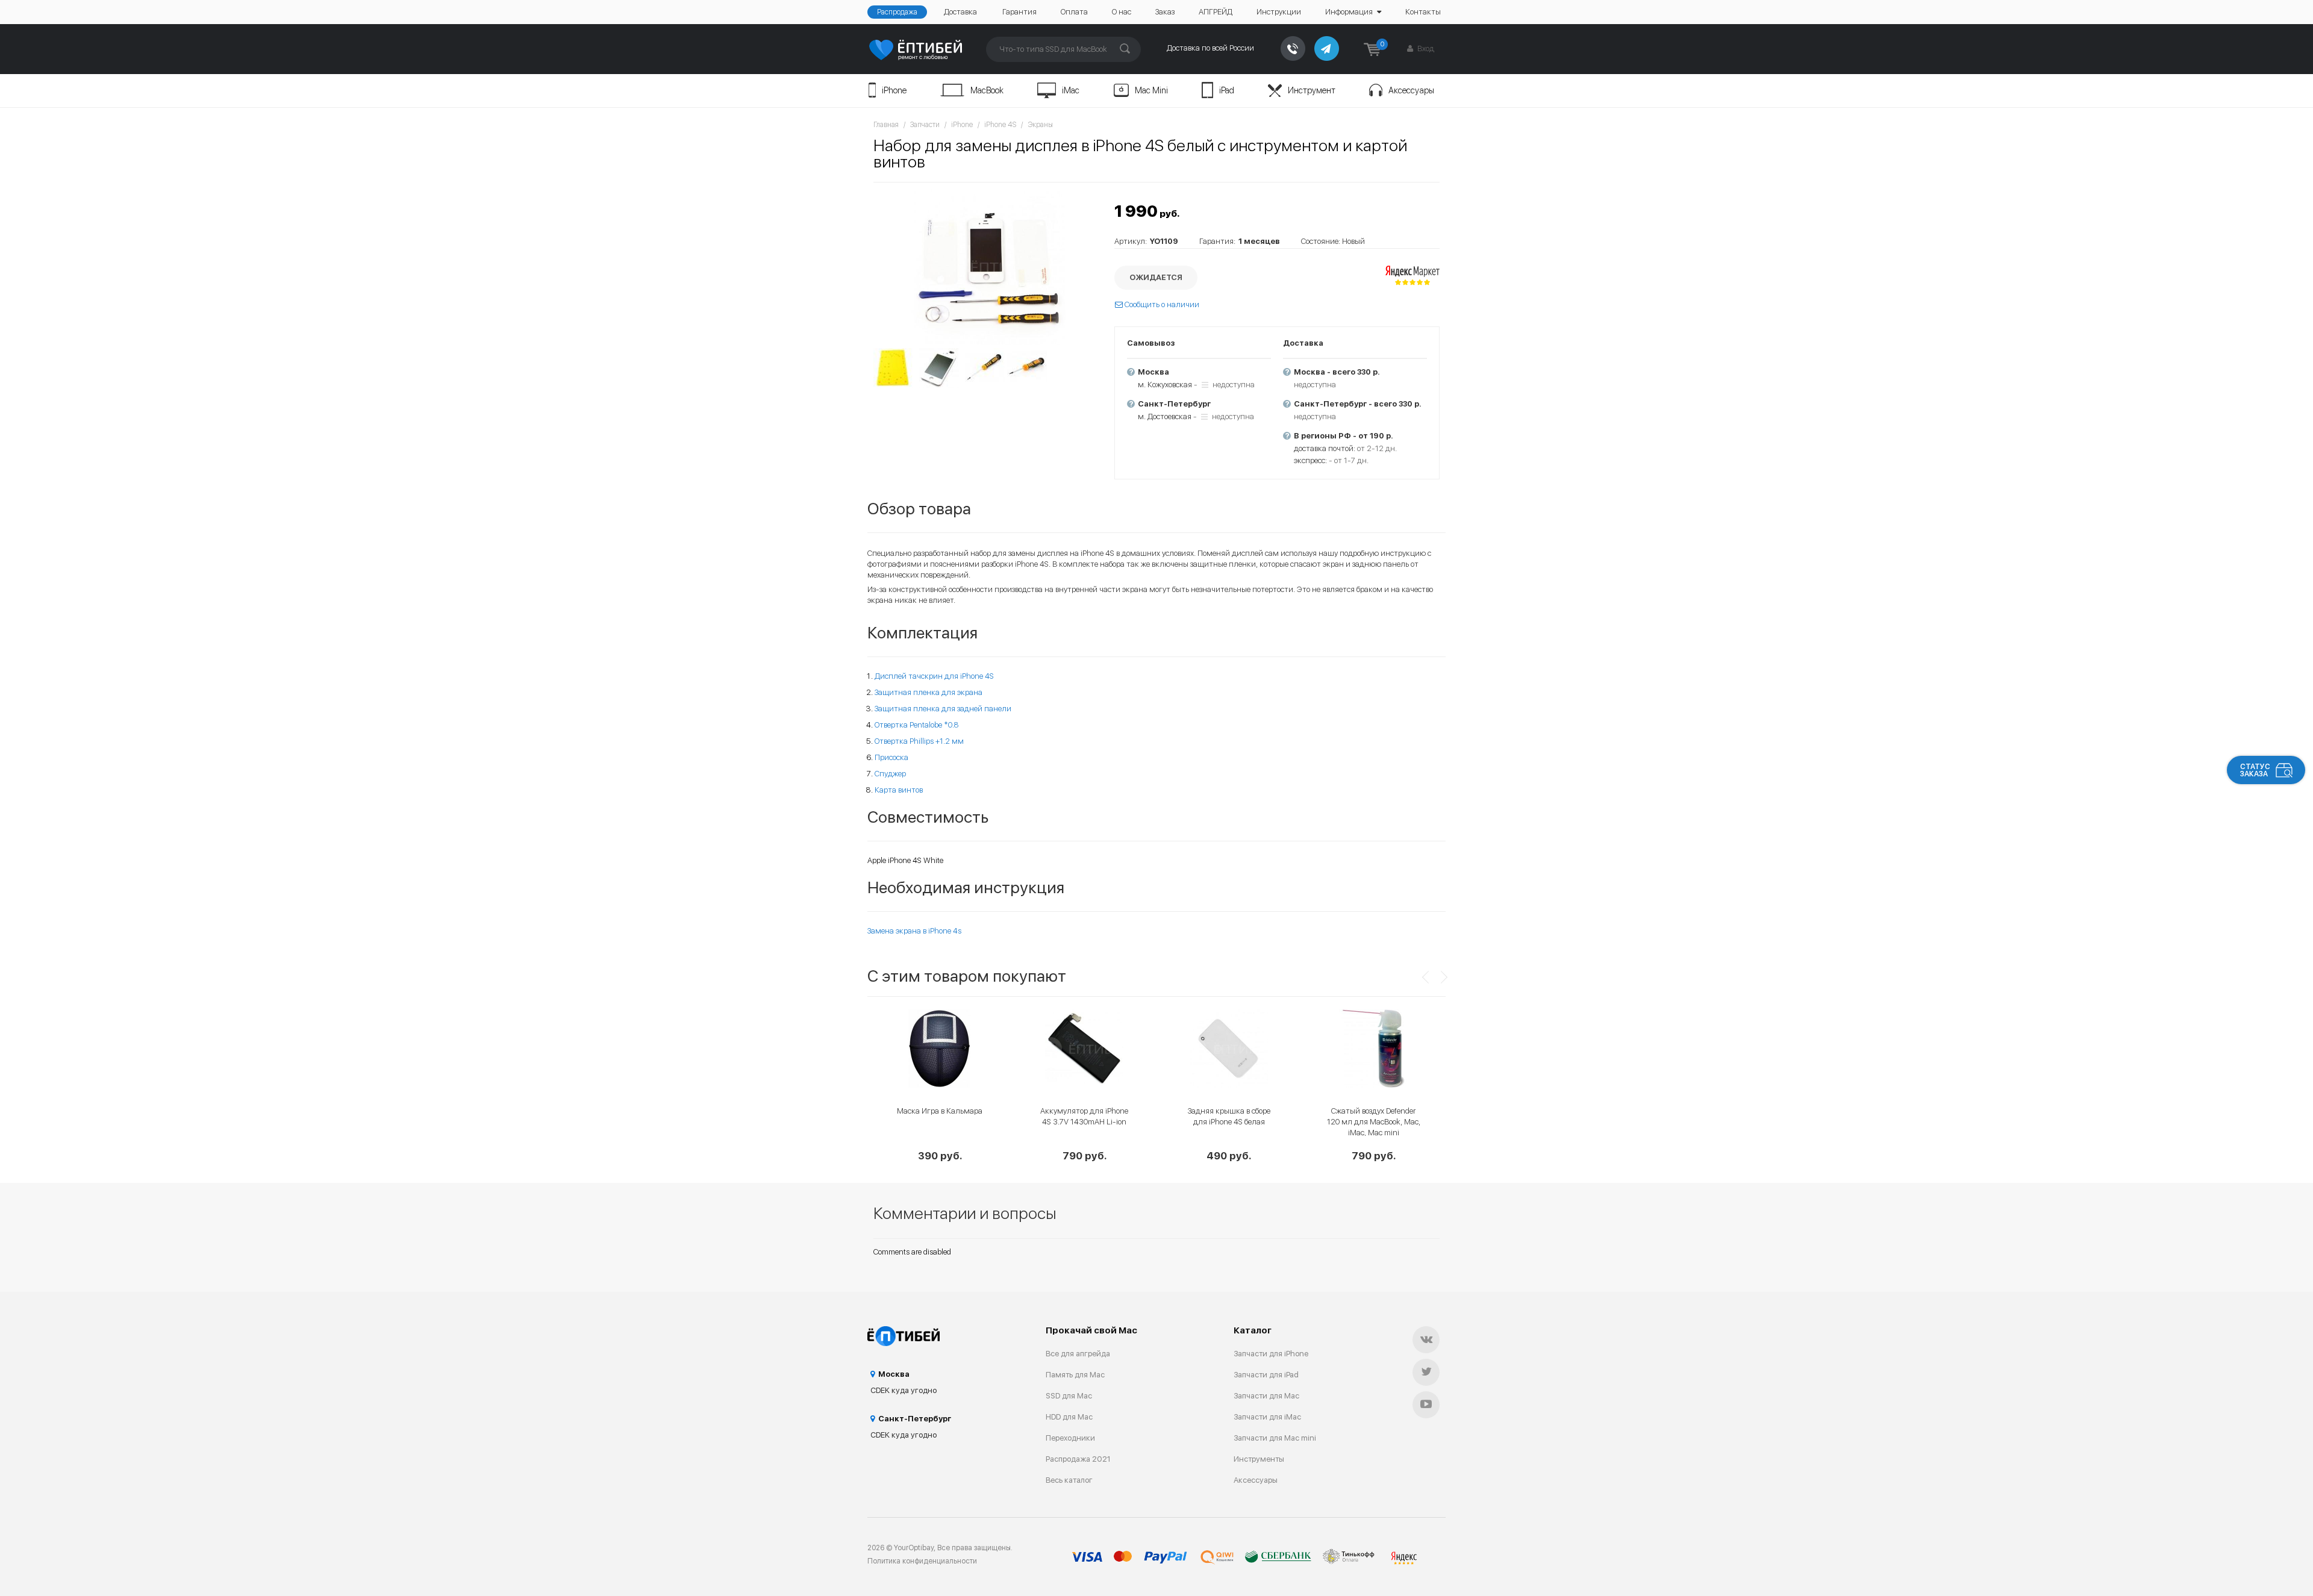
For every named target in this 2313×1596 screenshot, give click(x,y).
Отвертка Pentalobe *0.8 (917, 725)
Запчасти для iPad (1266, 1375)
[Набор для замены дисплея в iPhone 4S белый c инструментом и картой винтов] (988, 267)
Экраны (1040, 125)
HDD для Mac (1069, 1417)
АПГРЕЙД (1216, 12)
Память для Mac (1075, 1375)
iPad (1227, 90)
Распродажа (897, 12)
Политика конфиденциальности (922, 1561)
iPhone (894, 90)
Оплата (1074, 12)
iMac (1071, 90)
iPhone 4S (1000, 125)
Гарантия (1019, 12)
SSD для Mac (1069, 1396)
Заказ (1165, 12)
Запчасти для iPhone (1271, 1354)
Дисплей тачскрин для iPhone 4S (934, 676)
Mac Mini (1151, 90)
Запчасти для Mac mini (1275, 1438)
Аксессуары (1411, 90)
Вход (1425, 48)
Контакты (1423, 12)
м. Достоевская (1165, 416)
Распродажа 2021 (1078, 1459)
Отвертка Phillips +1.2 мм (919, 741)
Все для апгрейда (1078, 1354)
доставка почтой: (1325, 448)
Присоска (891, 757)
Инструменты (1259, 1459)
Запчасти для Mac (1266, 1396)
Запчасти (925, 125)
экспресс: (1310, 460)
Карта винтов (899, 790)
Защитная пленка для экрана (929, 692)
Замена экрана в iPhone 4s (914, 931)
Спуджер (890, 774)
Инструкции (1279, 12)
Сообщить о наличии (1161, 304)
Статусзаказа (2255, 770)
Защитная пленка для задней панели (943, 709)
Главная (886, 125)
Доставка (960, 12)
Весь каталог (1069, 1480)
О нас (1122, 12)
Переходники (1070, 1438)
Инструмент (1312, 90)
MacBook (987, 90)
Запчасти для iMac (1267, 1417)
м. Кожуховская (1165, 385)
